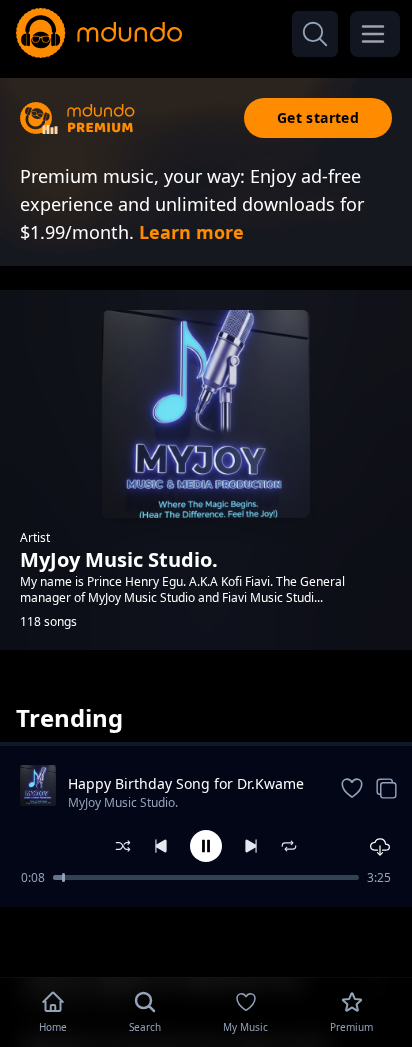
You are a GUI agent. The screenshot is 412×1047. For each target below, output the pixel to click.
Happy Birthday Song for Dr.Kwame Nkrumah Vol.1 (186, 784)
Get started (318, 117)
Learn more (191, 232)
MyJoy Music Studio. (123, 802)
